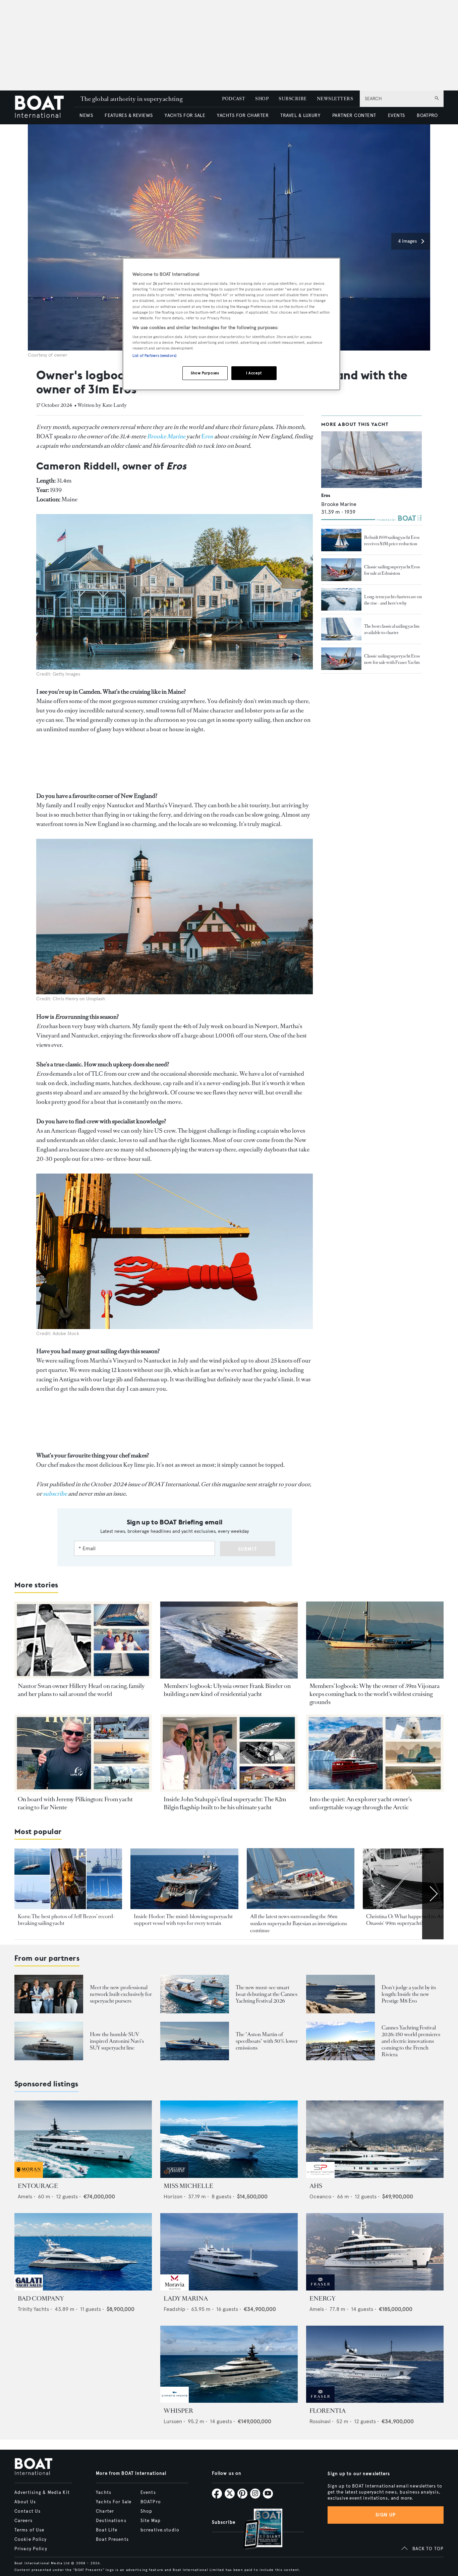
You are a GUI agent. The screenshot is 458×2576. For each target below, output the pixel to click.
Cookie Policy (31, 2539)
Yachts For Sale (114, 2502)
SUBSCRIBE (293, 99)
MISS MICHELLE (188, 2186)
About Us (25, 2502)
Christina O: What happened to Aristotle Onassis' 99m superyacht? (411, 1920)
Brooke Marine (339, 504)
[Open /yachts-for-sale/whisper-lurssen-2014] (229, 2364)
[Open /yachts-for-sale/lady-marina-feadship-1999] (229, 2252)
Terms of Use (29, 2530)
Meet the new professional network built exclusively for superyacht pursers (121, 1994)
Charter (105, 2511)
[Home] (44, 107)
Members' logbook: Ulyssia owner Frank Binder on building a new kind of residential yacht (227, 1690)
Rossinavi (320, 2421)
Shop (146, 2511)
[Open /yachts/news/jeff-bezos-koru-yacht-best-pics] (68, 1879)
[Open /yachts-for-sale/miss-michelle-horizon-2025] (229, 2139)
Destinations (111, 2521)
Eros (207, 436)
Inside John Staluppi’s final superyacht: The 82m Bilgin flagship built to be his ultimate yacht (225, 1803)
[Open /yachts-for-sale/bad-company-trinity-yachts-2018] (83, 2252)
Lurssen (173, 2421)
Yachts (104, 2493)
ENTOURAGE (38, 2186)
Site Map (151, 2521)
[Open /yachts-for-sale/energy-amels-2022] (375, 2252)
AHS (316, 2186)
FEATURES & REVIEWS (129, 115)
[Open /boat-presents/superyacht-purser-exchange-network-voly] (49, 1994)
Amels (25, 2196)
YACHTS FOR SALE (185, 115)
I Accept (254, 373)
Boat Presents (112, 2539)
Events (148, 2493)
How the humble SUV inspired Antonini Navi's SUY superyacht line (117, 2041)
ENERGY (323, 2299)
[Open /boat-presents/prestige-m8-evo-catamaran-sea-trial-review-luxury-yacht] (340, 1994)
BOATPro (151, 2502)
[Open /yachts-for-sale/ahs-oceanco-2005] (375, 2139)
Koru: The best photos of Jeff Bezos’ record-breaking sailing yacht (66, 1920)
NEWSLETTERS (335, 99)
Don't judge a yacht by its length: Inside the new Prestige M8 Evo (409, 1994)
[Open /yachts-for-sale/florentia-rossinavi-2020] (375, 2364)
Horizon (173, 2196)
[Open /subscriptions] (257, 2530)
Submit (248, 1549)
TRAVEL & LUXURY (300, 115)
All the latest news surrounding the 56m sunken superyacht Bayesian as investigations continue (299, 1924)
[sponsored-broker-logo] (29, 2176)
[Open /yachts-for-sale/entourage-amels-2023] (83, 2139)
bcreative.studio (160, 2530)
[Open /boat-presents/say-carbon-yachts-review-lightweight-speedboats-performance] (195, 2041)
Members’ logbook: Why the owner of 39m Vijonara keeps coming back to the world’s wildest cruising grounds (375, 1694)
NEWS (86, 115)
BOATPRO (427, 115)
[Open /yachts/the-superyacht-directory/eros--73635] (371, 460)
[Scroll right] (433, 1894)
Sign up (386, 2515)
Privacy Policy (31, 2549)
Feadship (175, 2309)
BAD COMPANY (41, 2299)
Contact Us (27, 2511)
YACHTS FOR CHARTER (243, 115)
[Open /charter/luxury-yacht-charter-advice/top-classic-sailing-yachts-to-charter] (341, 629)
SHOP (262, 99)
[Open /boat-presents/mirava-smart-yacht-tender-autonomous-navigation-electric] (195, 1994)
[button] (411, 241)
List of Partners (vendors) (154, 356)
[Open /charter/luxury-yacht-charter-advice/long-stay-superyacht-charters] (341, 600)
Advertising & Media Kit (42, 2493)
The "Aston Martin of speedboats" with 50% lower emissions (267, 2041)
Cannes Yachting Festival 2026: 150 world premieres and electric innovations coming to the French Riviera (411, 2041)
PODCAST (234, 99)
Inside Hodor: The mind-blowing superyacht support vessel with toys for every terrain (183, 1920)
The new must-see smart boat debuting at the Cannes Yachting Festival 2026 (267, 1994)
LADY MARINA (186, 2299)
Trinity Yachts (33, 2309)
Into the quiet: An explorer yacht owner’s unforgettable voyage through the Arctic (361, 1803)
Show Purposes (205, 373)
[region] (231, 324)
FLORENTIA (328, 2411)
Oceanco (320, 2196)
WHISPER (178, 2411)
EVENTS (396, 115)
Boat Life (107, 2530)
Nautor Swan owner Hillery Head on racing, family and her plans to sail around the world (81, 1690)
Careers (23, 2521)
